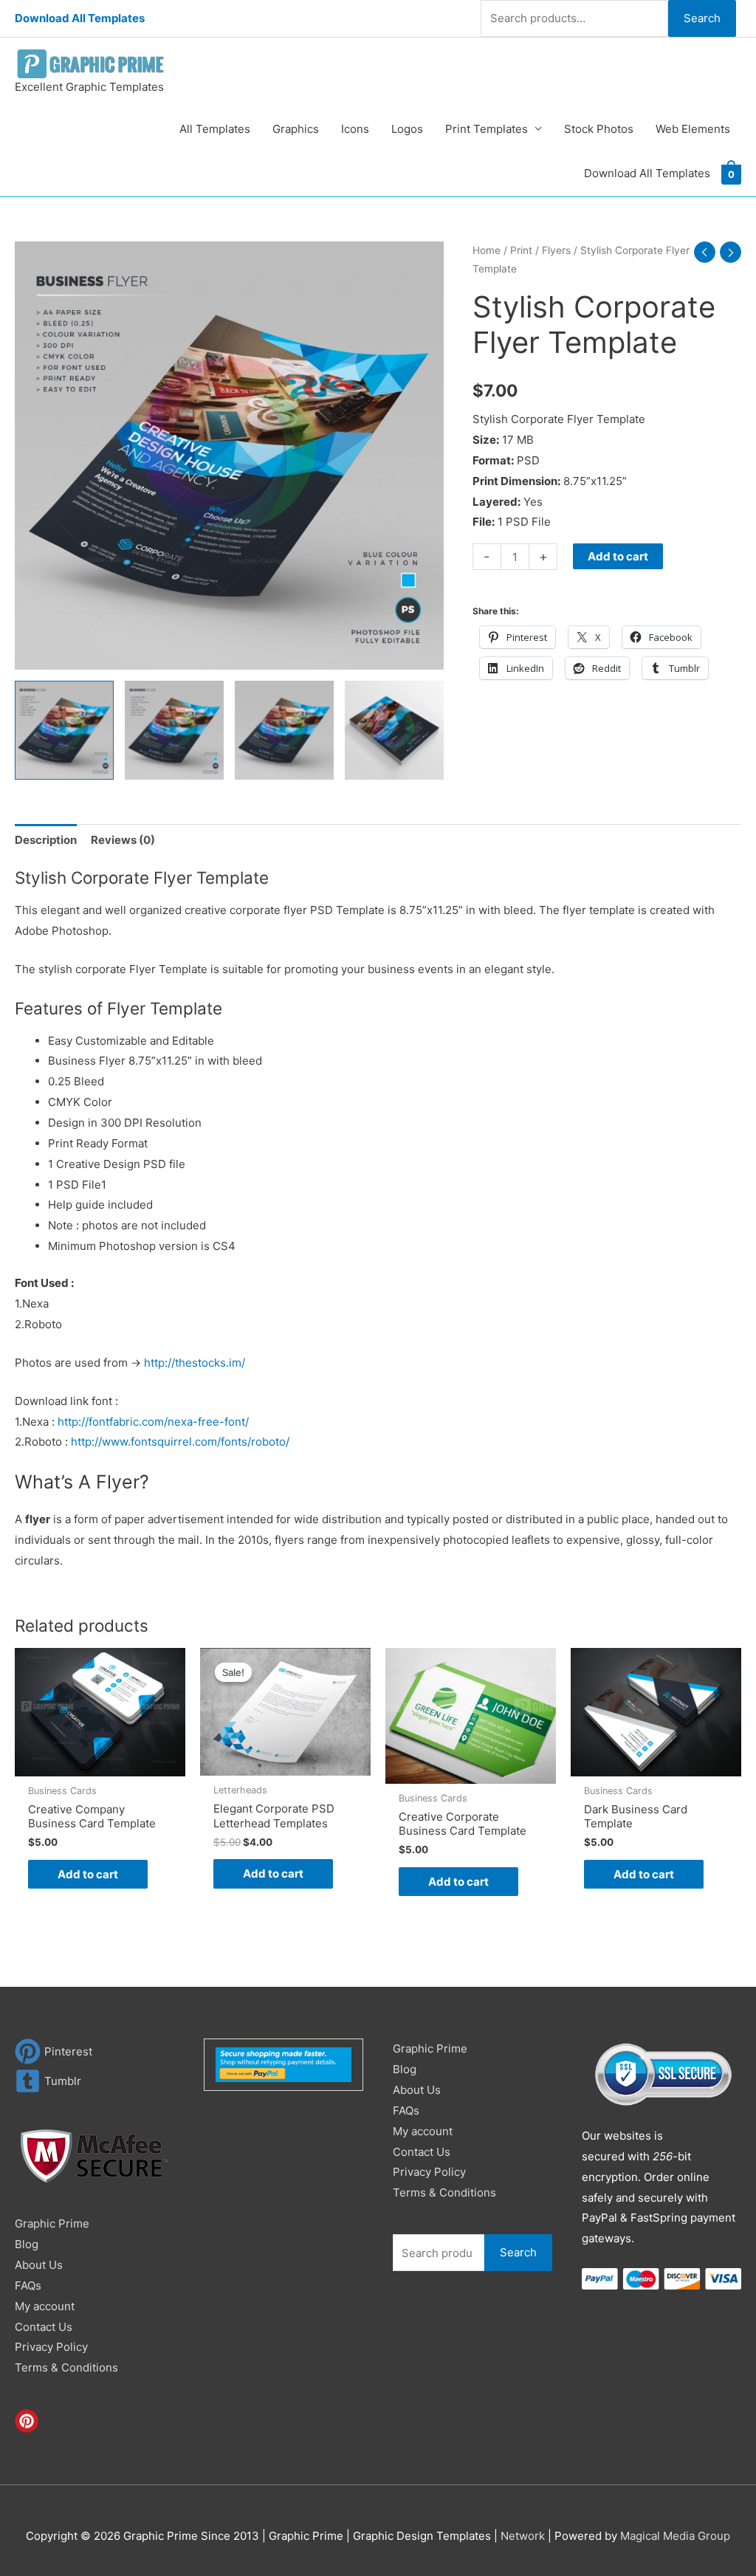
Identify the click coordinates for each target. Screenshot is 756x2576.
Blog (27, 2244)
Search (702, 18)
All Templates (215, 129)
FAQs (28, 2285)
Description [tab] (46, 840)
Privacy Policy (51, 2347)
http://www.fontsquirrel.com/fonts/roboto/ (180, 1442)
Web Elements (693, 129)
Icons (355, 129)
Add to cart (618, 556)
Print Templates (487, 129)
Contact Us (44, 2327)
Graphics (296, 129)
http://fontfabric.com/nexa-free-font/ (153, 1422)
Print (521, 250)
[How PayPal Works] (283, 2064)
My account (45, 2306)
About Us (39, 2265)
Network (523, 2536)
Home (487, 250)
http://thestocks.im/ (195, 1363)
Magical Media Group (675, 2536)
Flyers (556, 250)
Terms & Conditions (66, 2367)
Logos (407, 129)
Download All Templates (80, 18)
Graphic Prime (52, 2223)
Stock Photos (599, 129)
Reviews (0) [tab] (123, 840)
